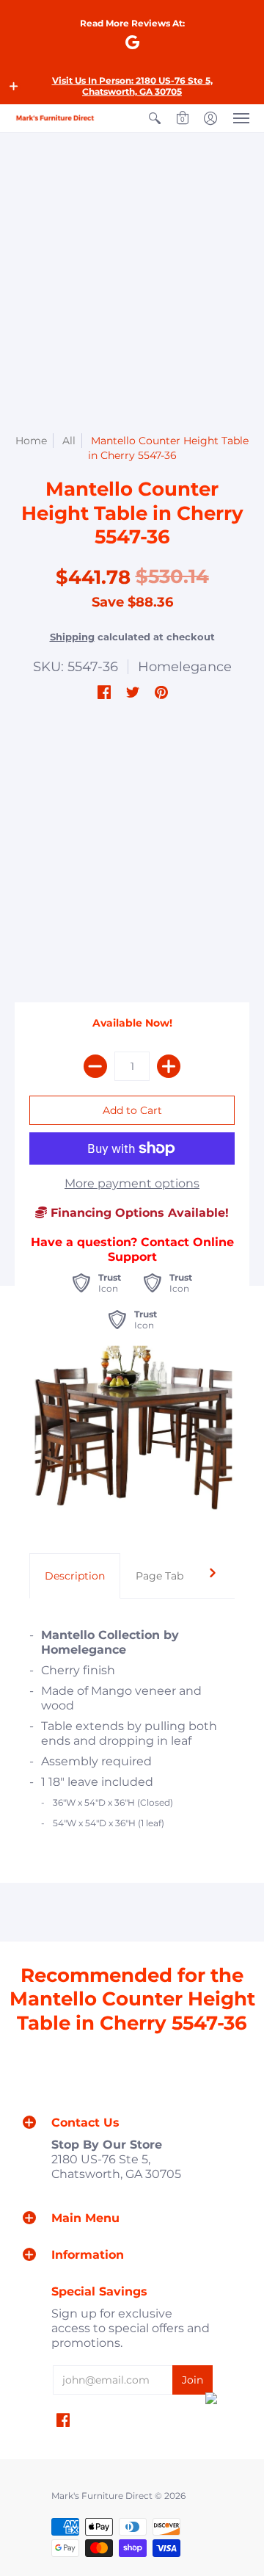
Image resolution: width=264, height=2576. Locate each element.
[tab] (75, 1576)
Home (31, 441)
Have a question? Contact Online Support (132, 1249)
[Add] (169, 1066)
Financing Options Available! (138, 1213)
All (69, 441)
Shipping (72, 637)
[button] (14, 86)
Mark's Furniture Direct (102, 2496)
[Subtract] (95, 1066)
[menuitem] (155, 118)
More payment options (132, 1183)
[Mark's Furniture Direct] (55, 118)
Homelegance (185, 667)
